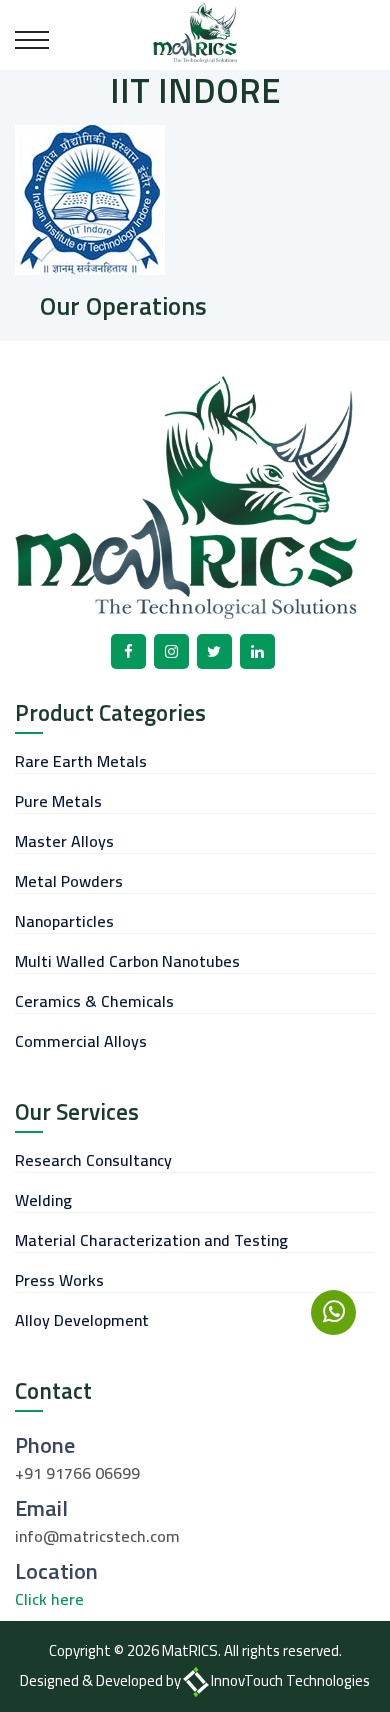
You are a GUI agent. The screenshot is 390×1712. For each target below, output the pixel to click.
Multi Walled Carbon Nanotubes (127, 961)
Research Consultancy (93, 1160)
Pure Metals (58, 801)
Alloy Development (82, 1320)
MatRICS (190, 1650)
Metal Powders (69, 881)
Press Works (59, 1280)
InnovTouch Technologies (290, 1680)
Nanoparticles (64, 921)
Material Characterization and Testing (151, 1240)
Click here (49, 1599)
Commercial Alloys (81, 1041)
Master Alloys (64, 841)
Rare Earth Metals (81, 761)
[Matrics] (195, 31)
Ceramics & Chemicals (94, 1001)
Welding (43, 1200)
